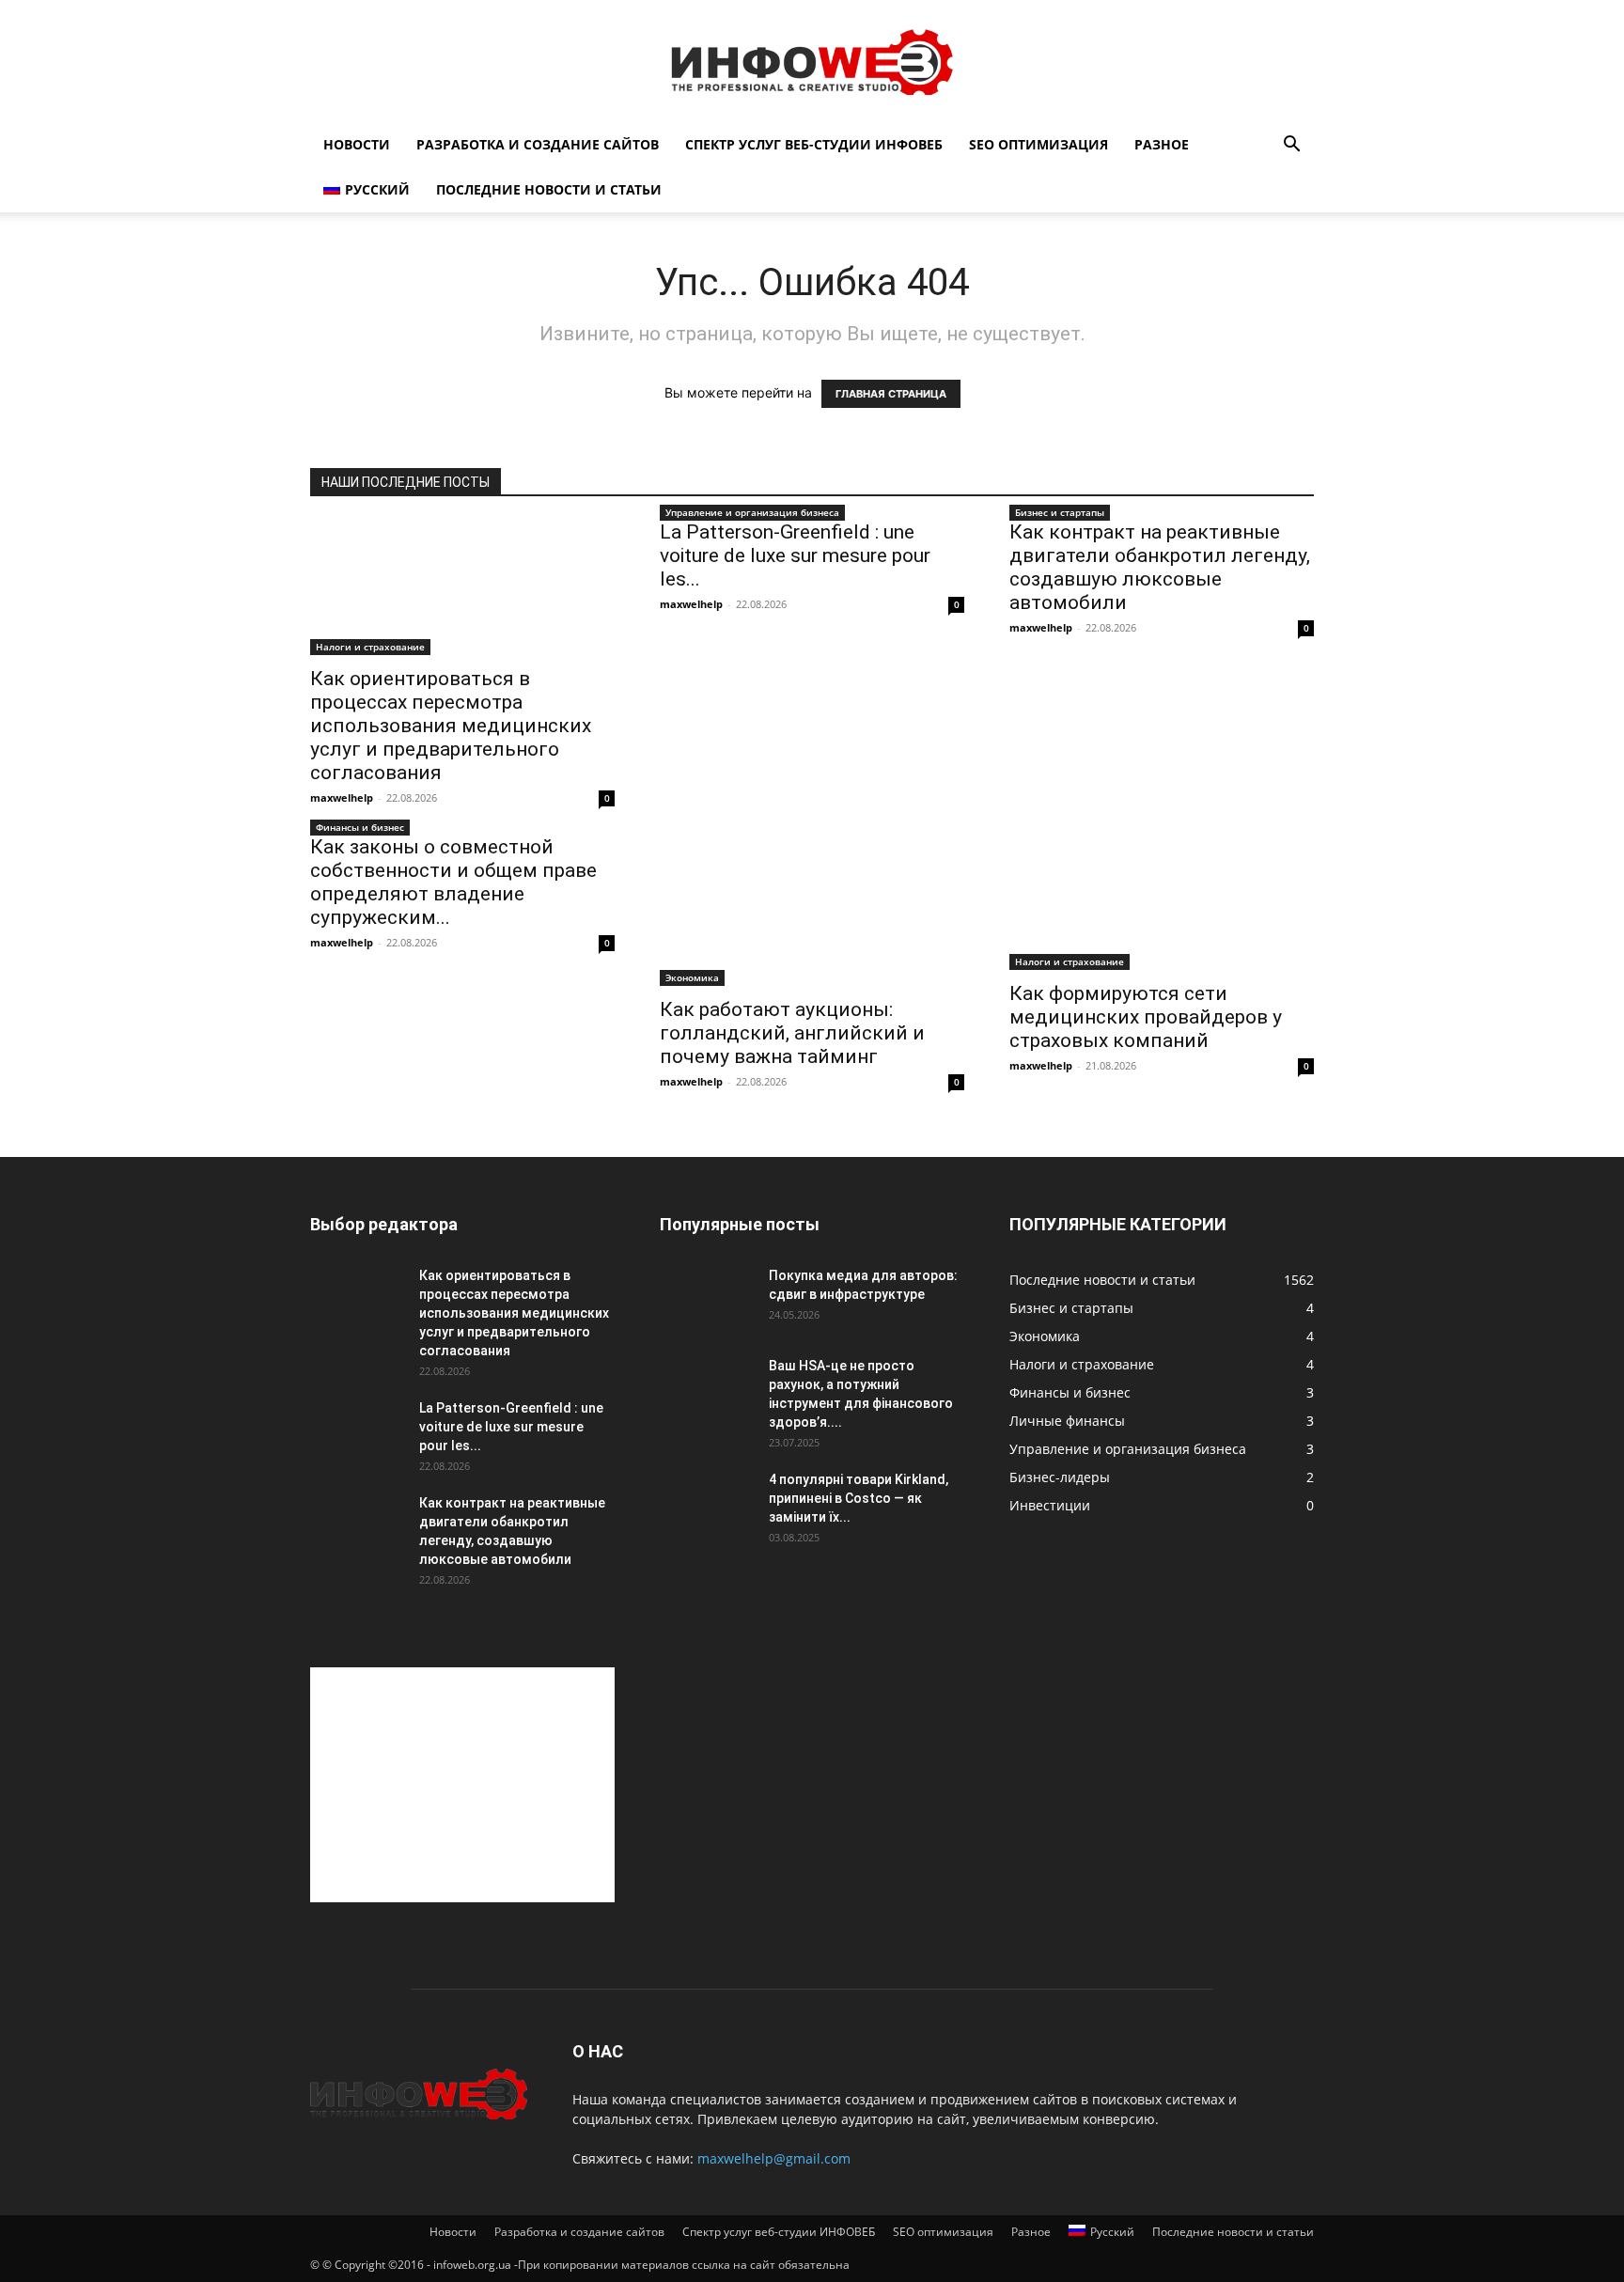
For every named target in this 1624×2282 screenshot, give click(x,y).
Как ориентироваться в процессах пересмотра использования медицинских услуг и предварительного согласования (451, 726)
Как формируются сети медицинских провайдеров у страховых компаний (1146, 1017)
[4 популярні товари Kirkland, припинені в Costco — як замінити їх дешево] (707, 1503)
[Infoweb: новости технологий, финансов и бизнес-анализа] (812, 62)
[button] (1291, 146)
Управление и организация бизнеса (752, 512)
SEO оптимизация (1038, 144)
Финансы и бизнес (360, 827)
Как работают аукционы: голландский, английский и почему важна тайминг (792, 1033)
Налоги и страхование (370, 647)
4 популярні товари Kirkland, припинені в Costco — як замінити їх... (859, 1498)
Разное (1162, 144)
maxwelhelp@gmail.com (774, 2158)
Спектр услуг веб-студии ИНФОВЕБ (814, 144)
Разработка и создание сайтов (538, 144)
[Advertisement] (462, 1785)
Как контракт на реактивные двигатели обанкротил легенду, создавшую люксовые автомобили (1160, 567)
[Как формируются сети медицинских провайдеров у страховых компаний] (1162, 903)
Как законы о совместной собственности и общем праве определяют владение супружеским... (453, 882)
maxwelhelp (342, 797)
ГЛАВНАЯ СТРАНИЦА (891, 394)
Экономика (692, 977)
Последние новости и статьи (549, 189)
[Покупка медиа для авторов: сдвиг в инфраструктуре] (707, 1299)
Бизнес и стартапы (1060, 512)
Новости (357, 144)
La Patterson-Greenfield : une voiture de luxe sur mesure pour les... (795, 555)
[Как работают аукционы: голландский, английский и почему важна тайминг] (812, 911)
